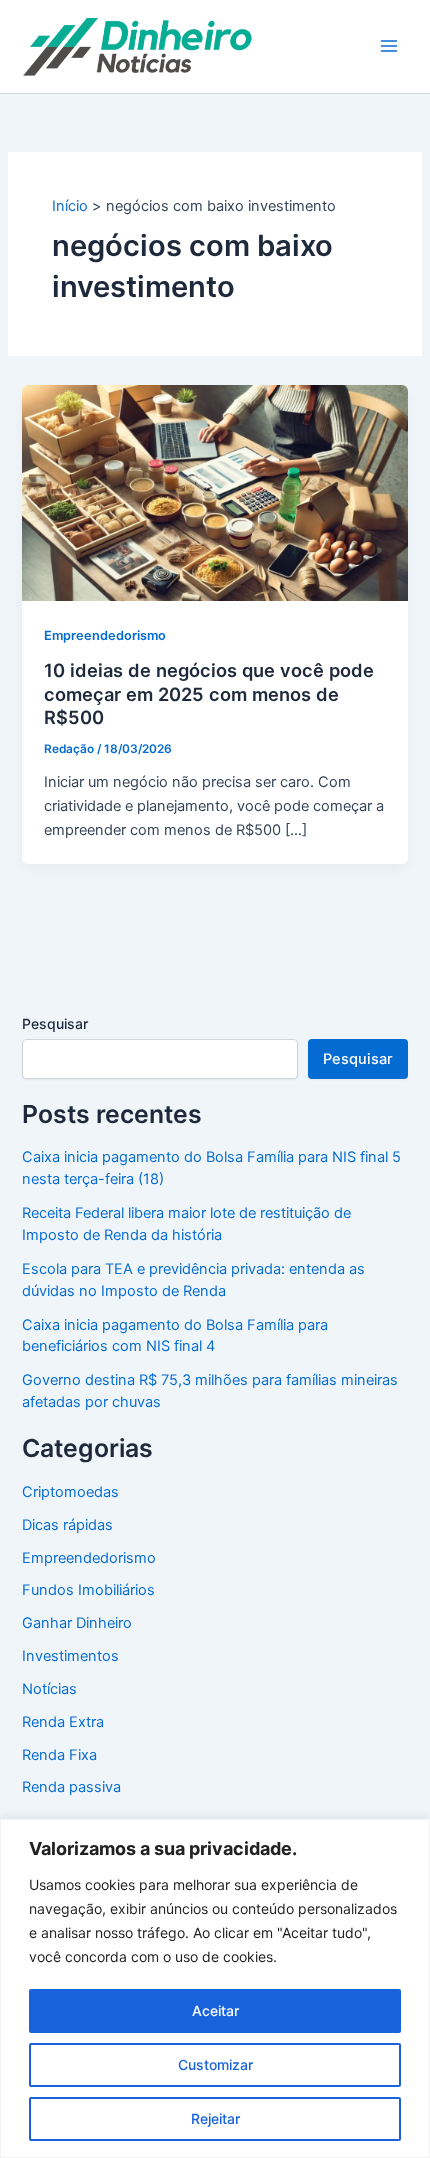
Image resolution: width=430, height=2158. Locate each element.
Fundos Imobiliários (88, 1590)
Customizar (215, 2064)
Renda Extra (63, 1722)
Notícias (49, 1689)
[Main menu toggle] (389, 46)
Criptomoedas (70, 1492)
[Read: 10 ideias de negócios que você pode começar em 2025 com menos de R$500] (214, 492)
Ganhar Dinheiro (77, 1623)
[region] (215, 1988)
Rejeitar (215, 2118)
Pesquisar (55, 1023)
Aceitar (215, 2010)
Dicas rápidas (67, 1525)
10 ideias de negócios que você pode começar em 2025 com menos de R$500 (209, 693)
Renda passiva (71, 1787)
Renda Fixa (59, 1755)
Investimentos (70, 1656)
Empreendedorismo (105, 635)
